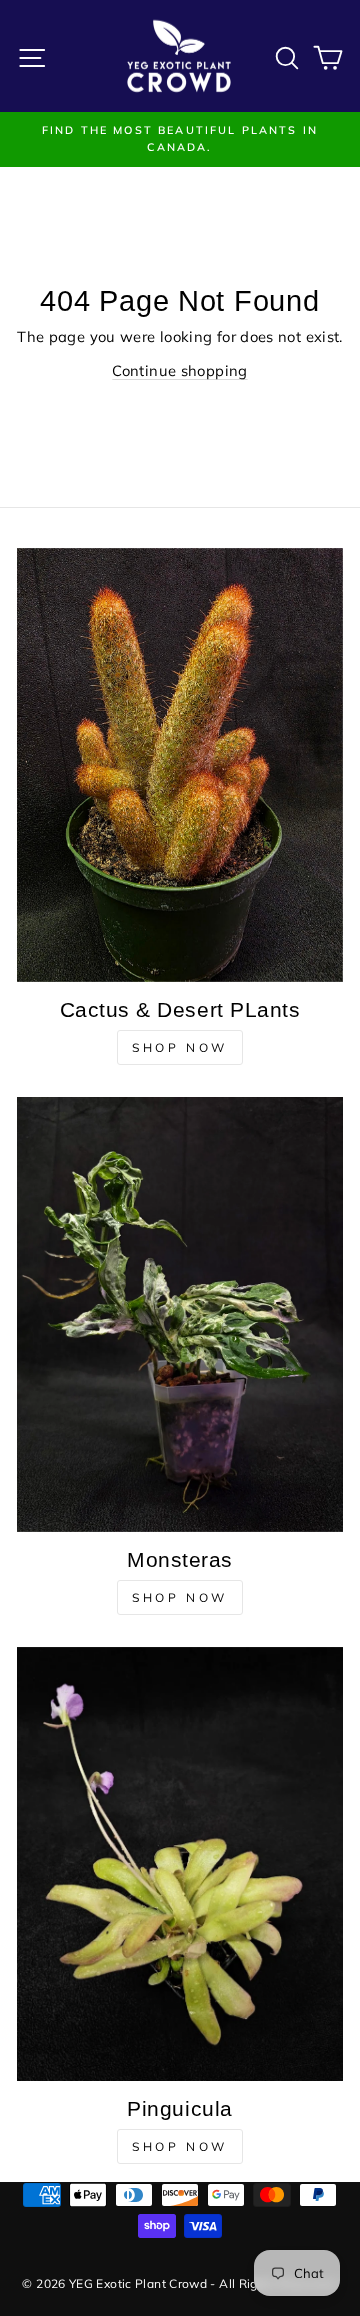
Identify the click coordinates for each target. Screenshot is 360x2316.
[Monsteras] (180, 1314)
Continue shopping (179, 370)
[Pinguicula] (180, 1864)
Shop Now (180, 1047)
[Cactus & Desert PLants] (180, 765)
